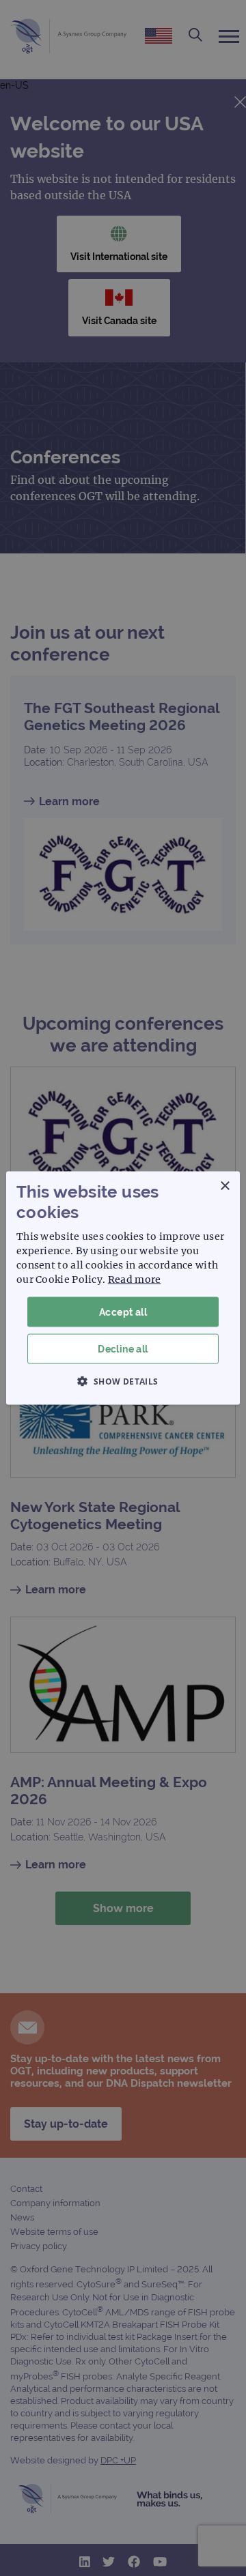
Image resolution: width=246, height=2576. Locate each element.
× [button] (224, 1186)
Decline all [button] (123, 1349)
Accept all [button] (123, 1312)
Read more (135, 1279)
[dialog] (123, 1288)
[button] (123, 1381)
